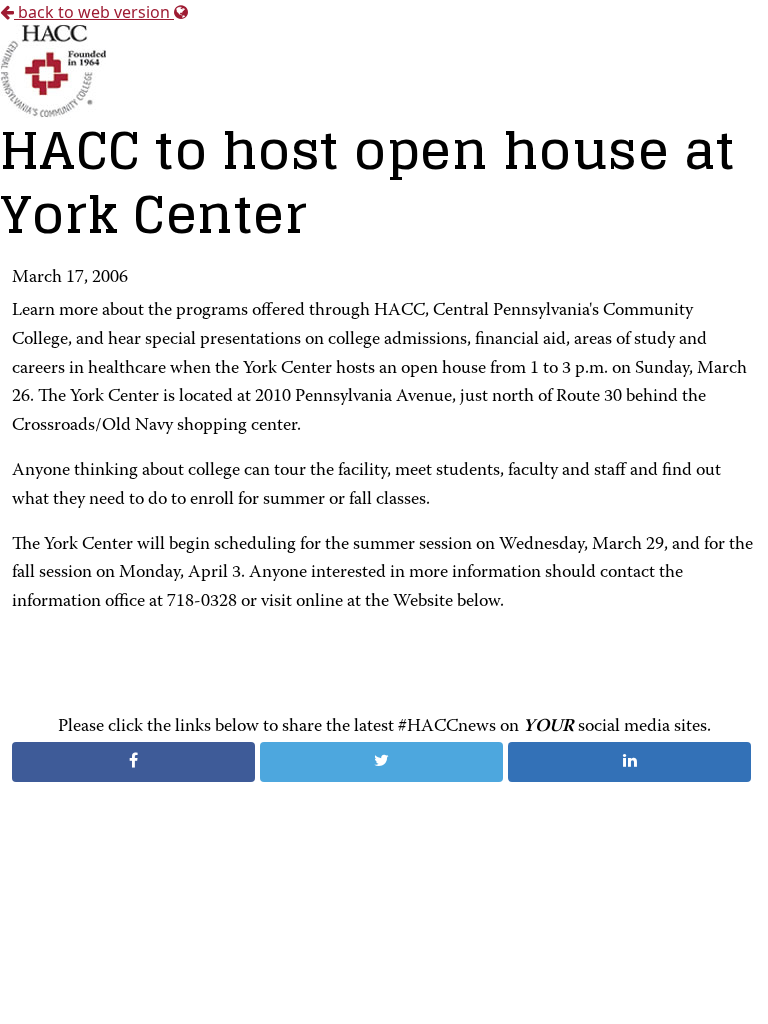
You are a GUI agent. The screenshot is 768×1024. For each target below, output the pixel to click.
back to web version (94, 12)
